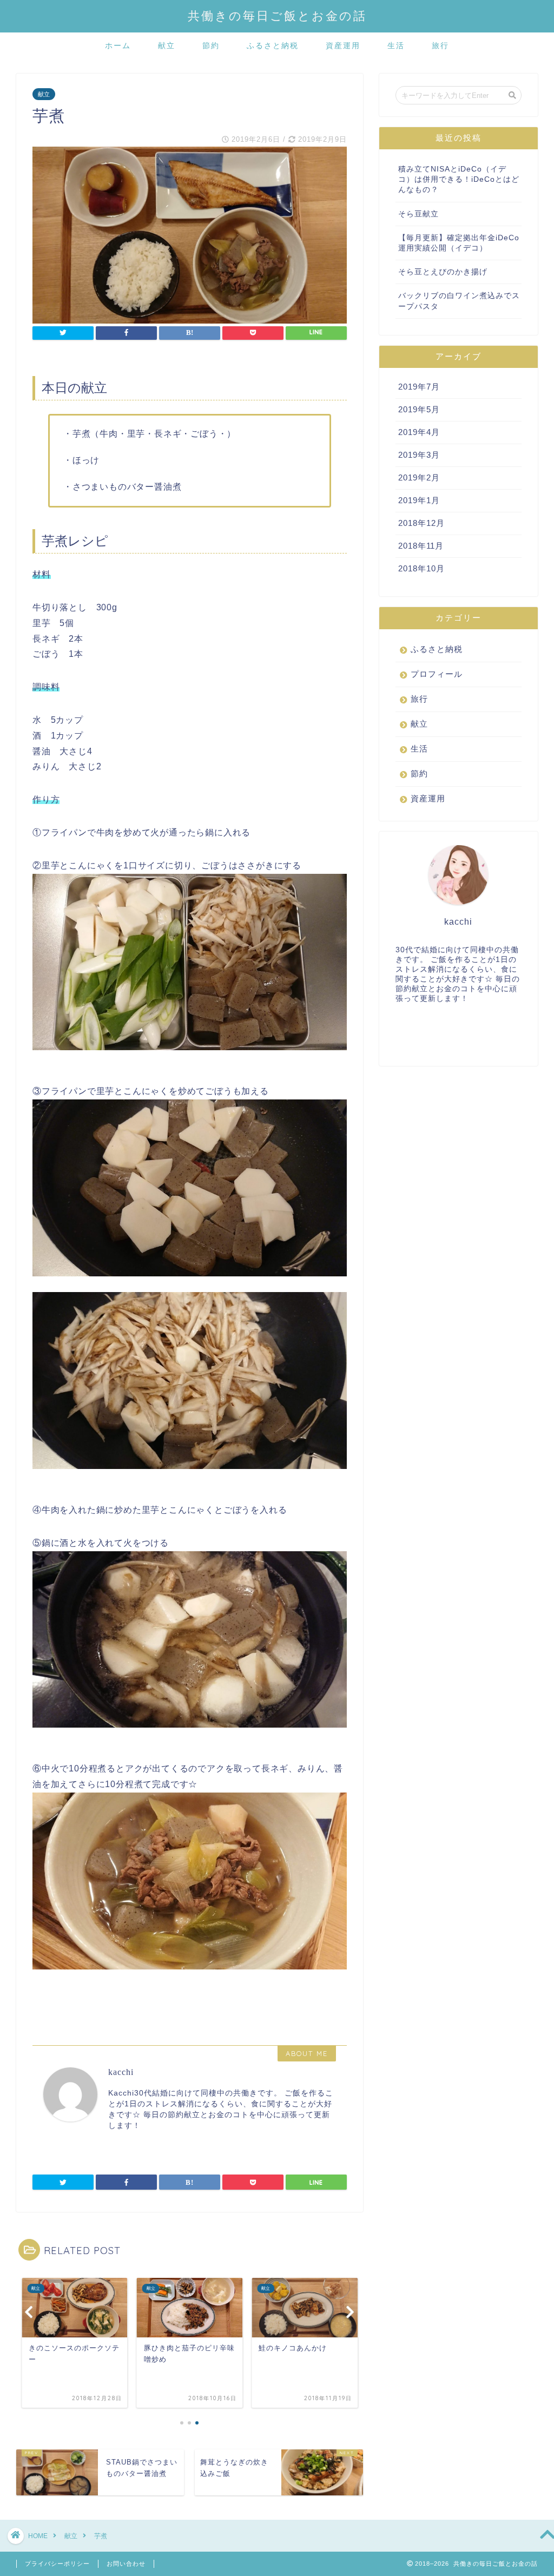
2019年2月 (419, 477)
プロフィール (437, 674)
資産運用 (343, 45)
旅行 (440, 45)
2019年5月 (419, 409)
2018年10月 (421, 568)
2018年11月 (421, 546)
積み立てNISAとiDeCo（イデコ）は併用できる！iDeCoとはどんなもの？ (459, 179)
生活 (396, 45)
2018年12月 (421, 523)
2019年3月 (419, 455)
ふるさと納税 (273, 45)
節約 (211, 45)
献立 (167, 45)
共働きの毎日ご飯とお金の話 (277, 15)
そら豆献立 (418, 214)
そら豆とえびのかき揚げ (443, 272)
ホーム (118, 45)
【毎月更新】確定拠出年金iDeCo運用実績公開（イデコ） (459, 243)
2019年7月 (419, 387)
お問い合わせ (126, 2564)
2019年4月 (419, 432)
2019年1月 (419, 500)
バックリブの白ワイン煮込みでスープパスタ (459, 301)
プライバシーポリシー (57, 2564)
